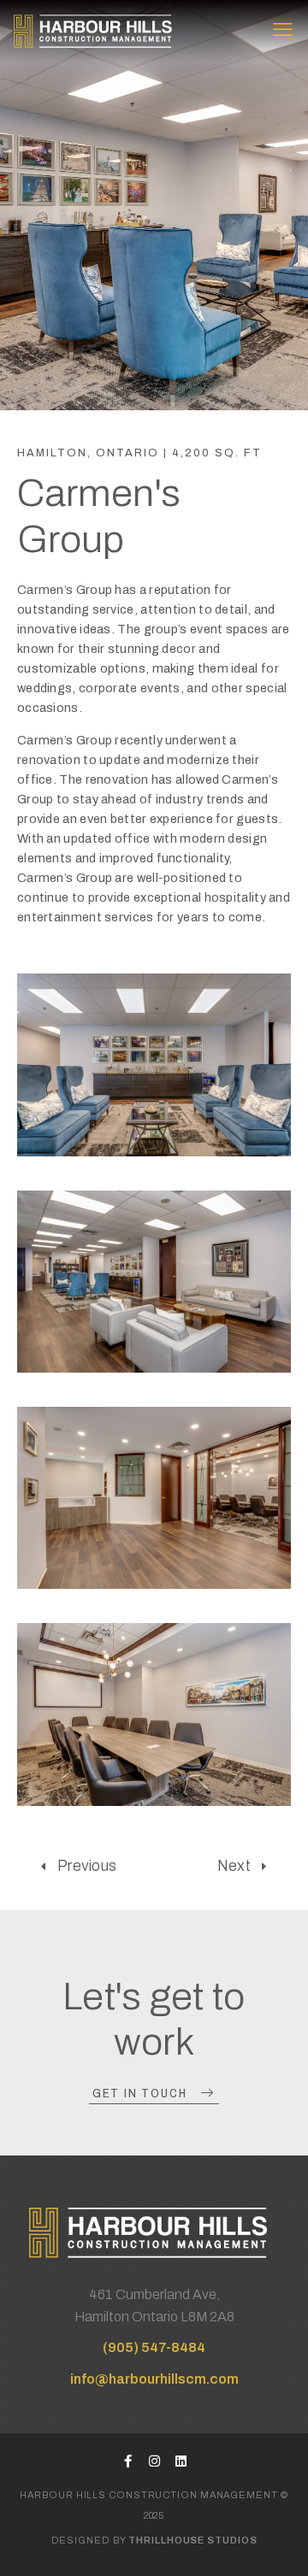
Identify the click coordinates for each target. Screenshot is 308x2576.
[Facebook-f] (128, 2461)
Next (234, 1866)
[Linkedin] (181, 2461)
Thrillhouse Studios (192, 2540)
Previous (87, 1866)
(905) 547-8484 (154, 2347)
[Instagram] (154, 2461)
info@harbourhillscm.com (154, 2379)
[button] (154, 2094)
